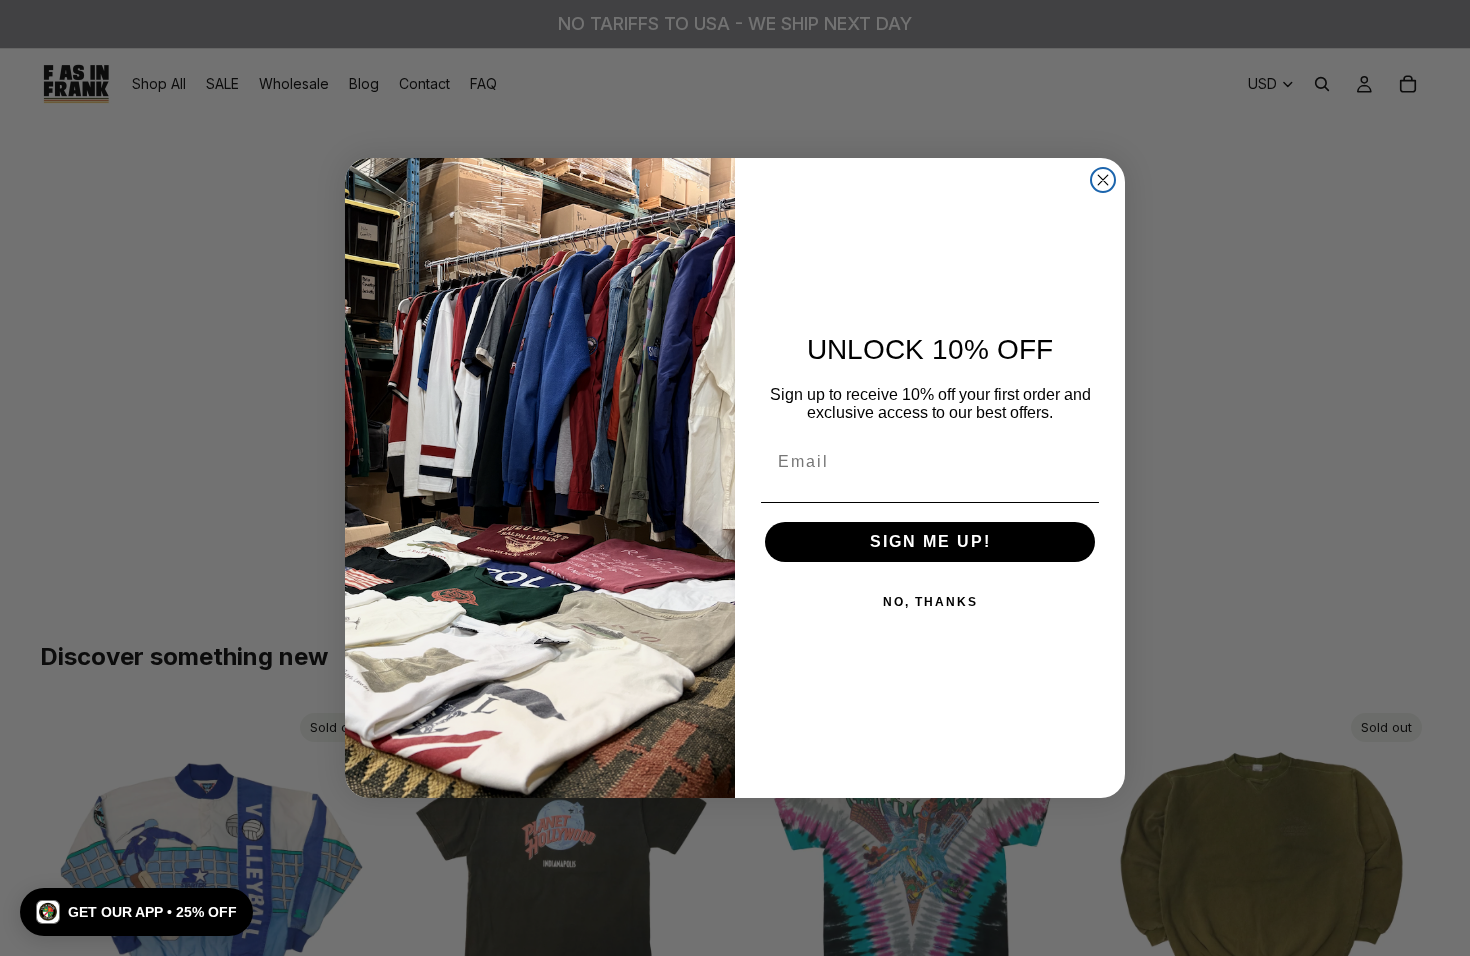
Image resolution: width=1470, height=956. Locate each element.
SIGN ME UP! (930, 541)
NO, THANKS (930, 602)
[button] (136, 912)
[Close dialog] (1103, 180)
